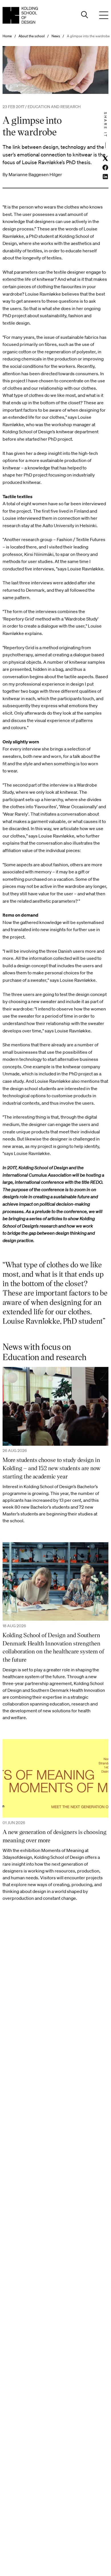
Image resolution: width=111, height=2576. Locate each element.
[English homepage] (20, 15)
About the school (32, 36)
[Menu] (104, 15)
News (56, 36)
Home (7, 36)
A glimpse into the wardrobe (88, 36)
